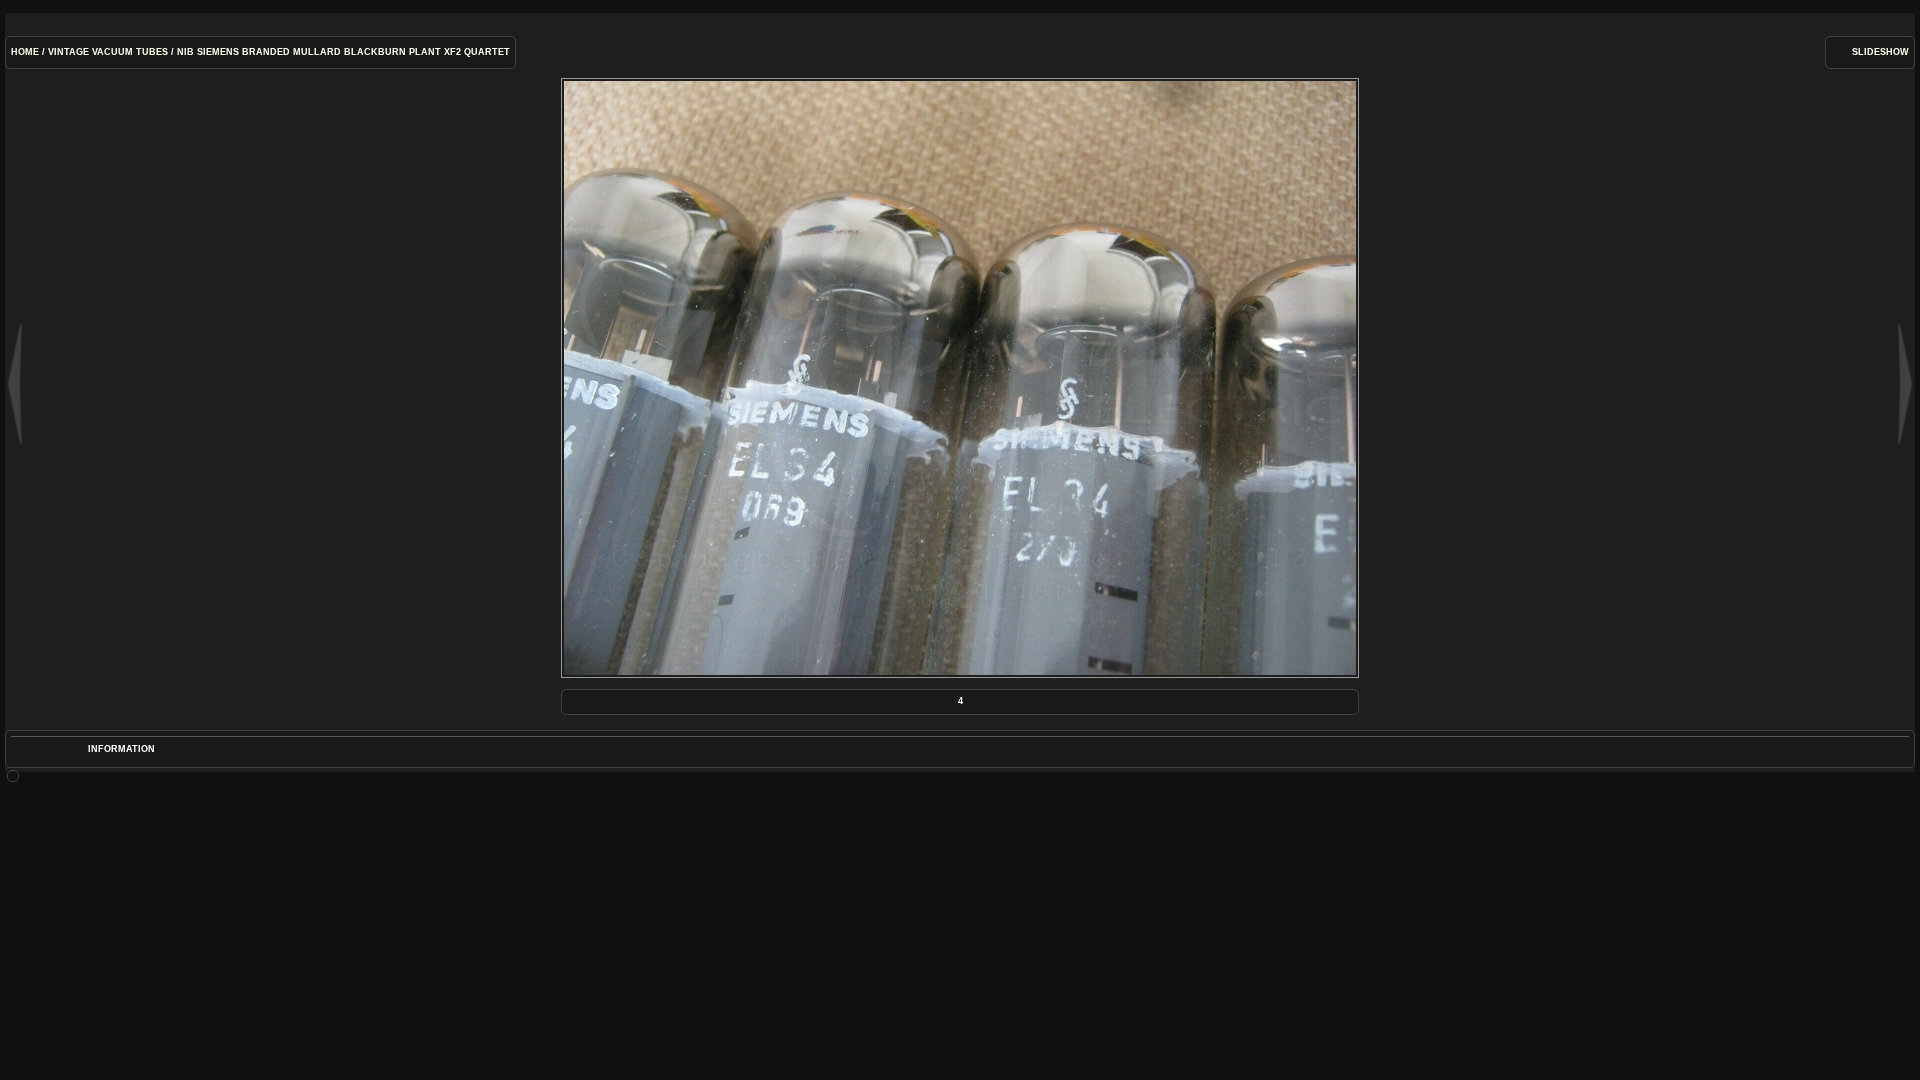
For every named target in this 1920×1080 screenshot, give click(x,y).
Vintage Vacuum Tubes (108, 52)
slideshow (1880, 52)
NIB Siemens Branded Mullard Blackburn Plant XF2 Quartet (343, 52)
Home (25, 52)
